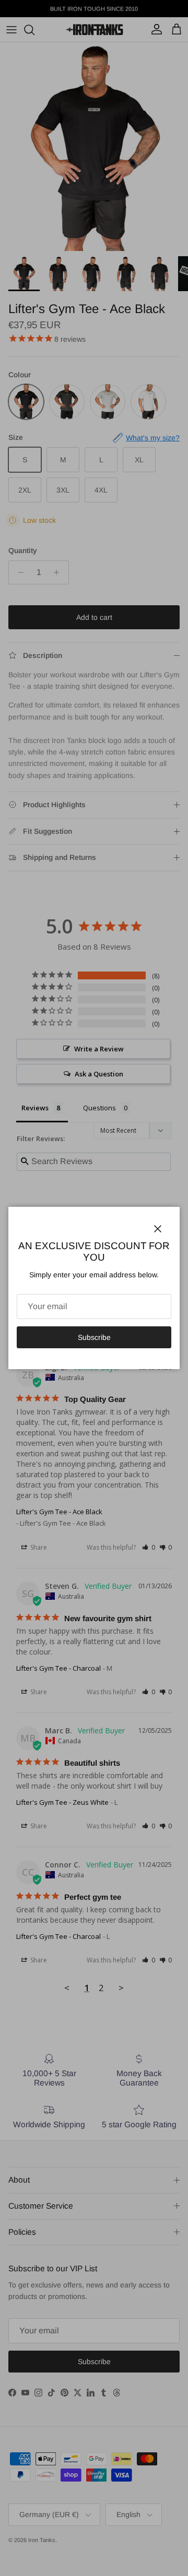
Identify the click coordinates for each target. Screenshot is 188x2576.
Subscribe (94, 1337)
